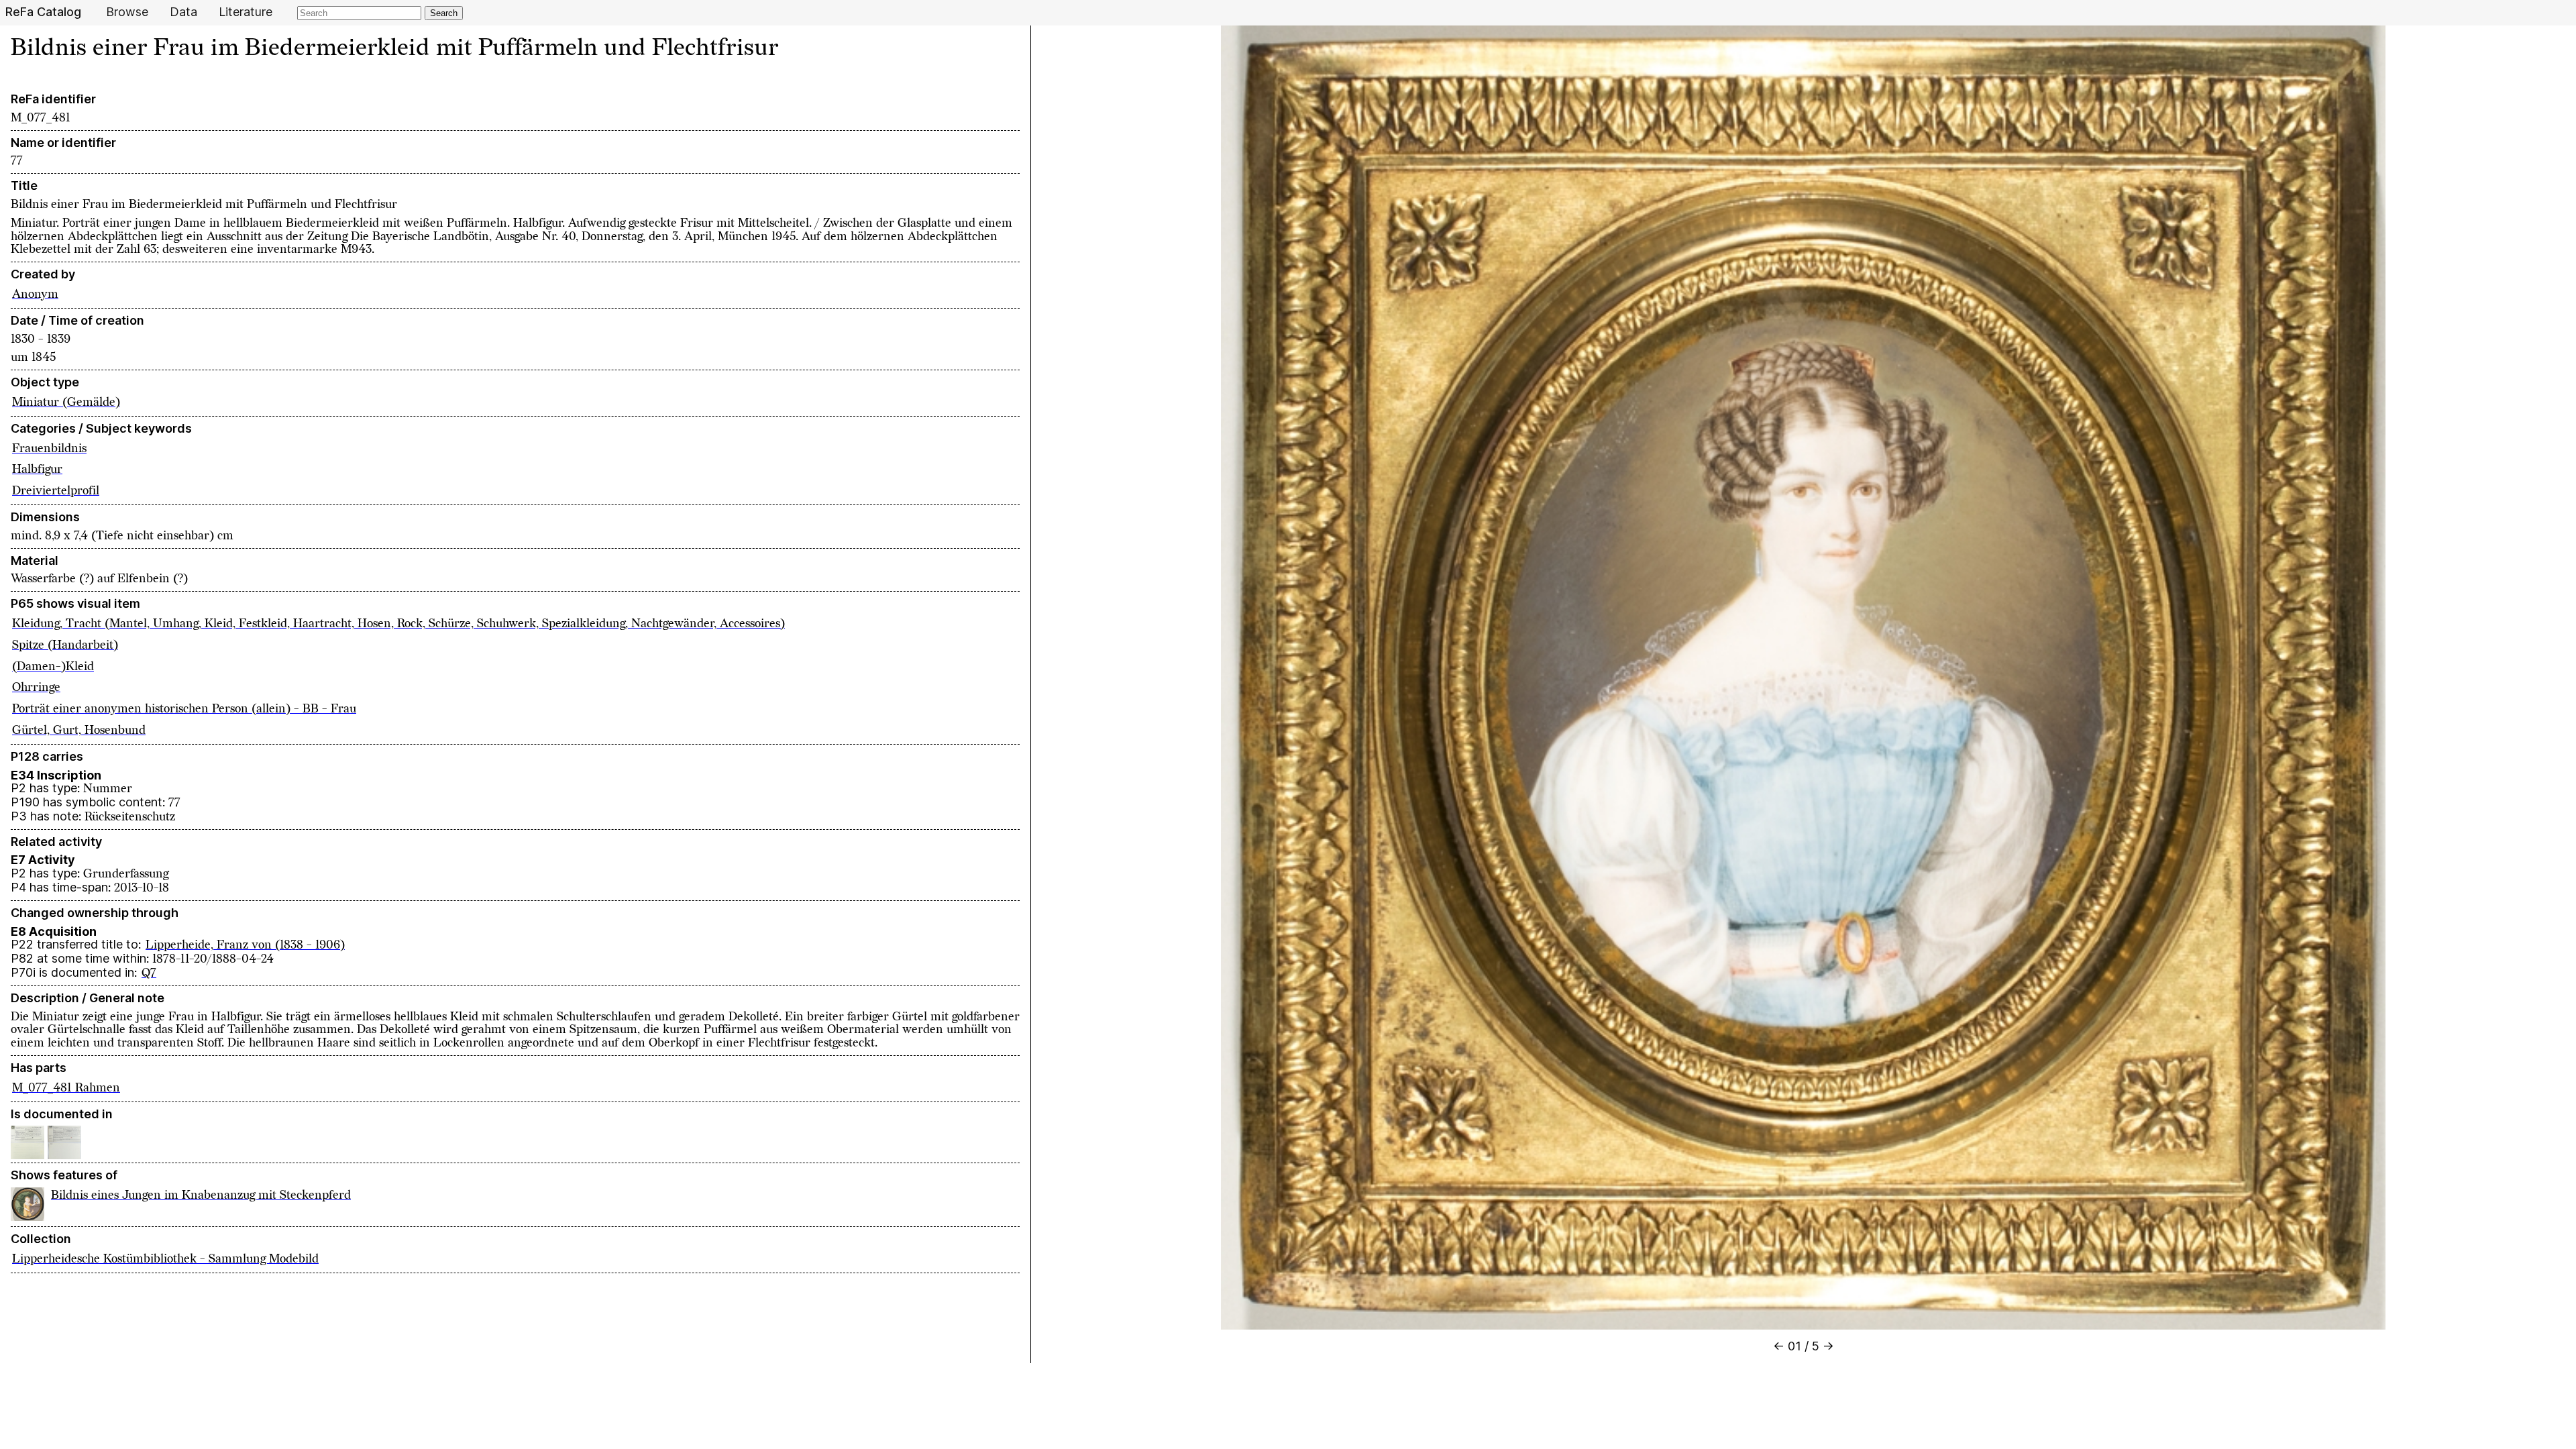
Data (183, 12)
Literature (246, 12)
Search (444, 13)
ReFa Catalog (43, 12)
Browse (127, 12)
